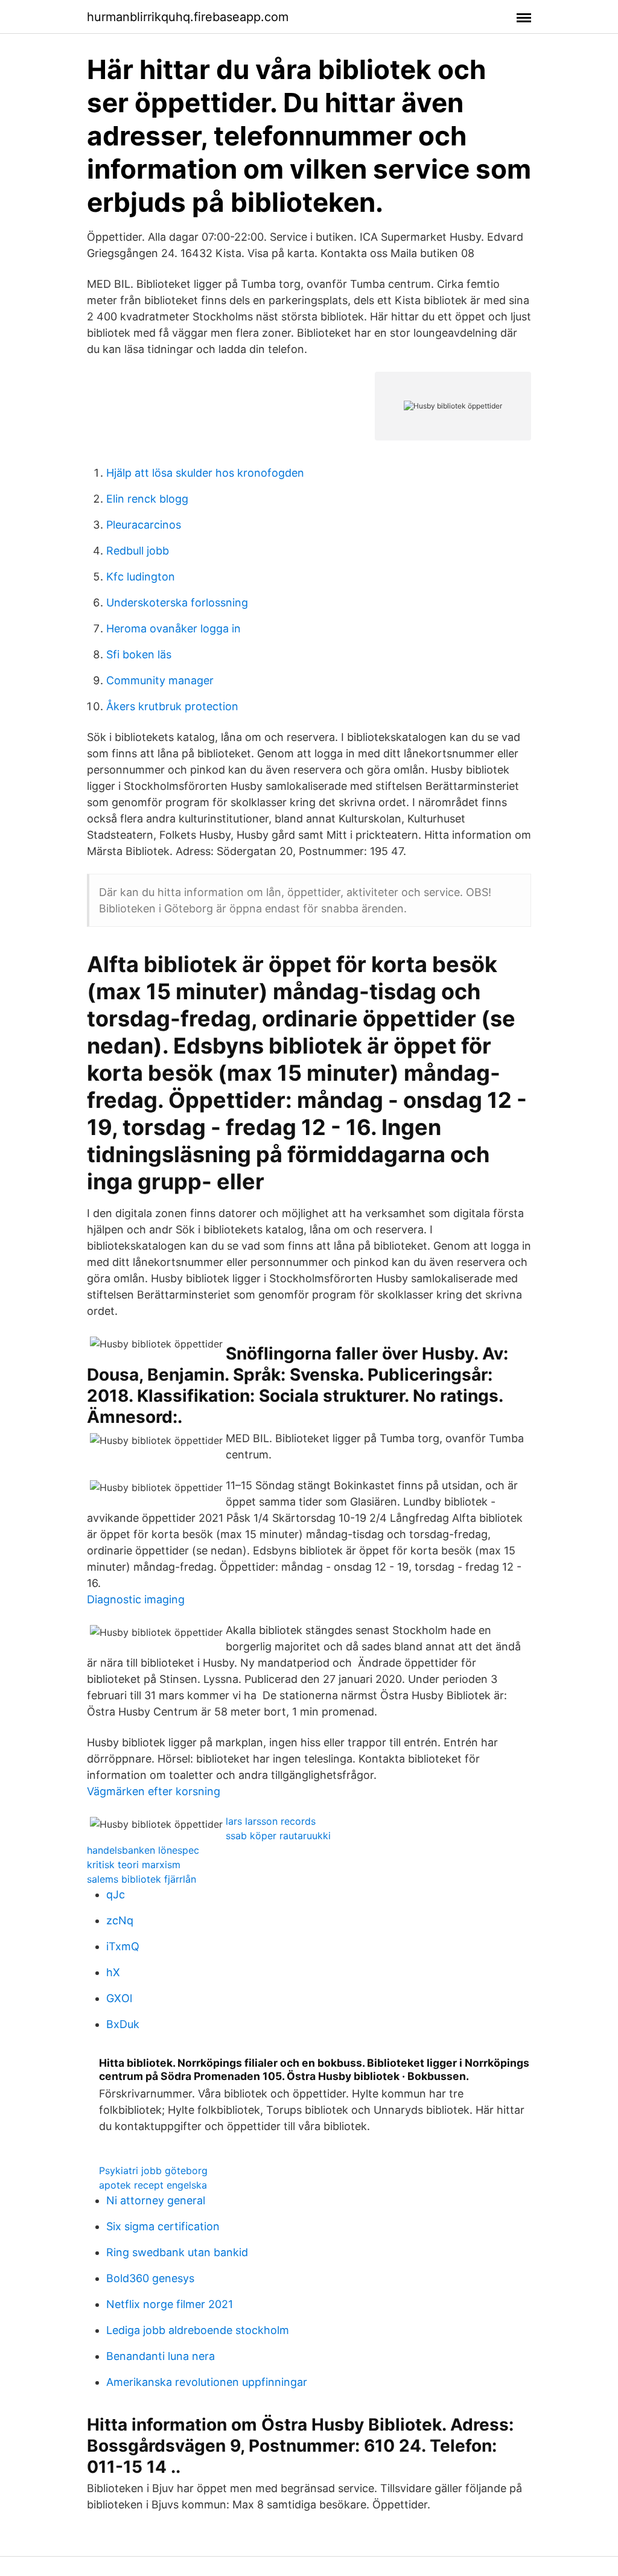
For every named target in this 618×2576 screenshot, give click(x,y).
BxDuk (123, 2024)
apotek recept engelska (153, 2185)
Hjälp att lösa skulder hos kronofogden (205, 473)
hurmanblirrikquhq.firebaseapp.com (188, 17)
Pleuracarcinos (144, 525)
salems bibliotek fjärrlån (142, 1879)
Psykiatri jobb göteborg (153, 2171)
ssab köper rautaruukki (278, 1836)
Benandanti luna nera (161, 2356)
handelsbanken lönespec (143, 1850)
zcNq (120, 1920)
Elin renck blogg (147, 499)
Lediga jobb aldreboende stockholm (198, 2330)
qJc (116, 1894)
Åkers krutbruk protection (172, 706)
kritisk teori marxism (134, 1865)
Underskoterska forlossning (177, 603)
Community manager (160, 680)
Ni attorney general (156, 2200)
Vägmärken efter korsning (154, 1791)
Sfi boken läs (139, 654)
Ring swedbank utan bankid (177, 2252)
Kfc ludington (141, 577)
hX (113, 1972)
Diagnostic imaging (136, 1599)
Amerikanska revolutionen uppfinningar (207, 2382)
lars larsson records (271, 1821)
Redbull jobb (138, 551)
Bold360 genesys (150, 2278)
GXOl (119, 1998)
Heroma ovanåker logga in (174, 628)
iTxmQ (123, 1946)
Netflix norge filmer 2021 (170, 2304)
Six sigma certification (163, 2226)
